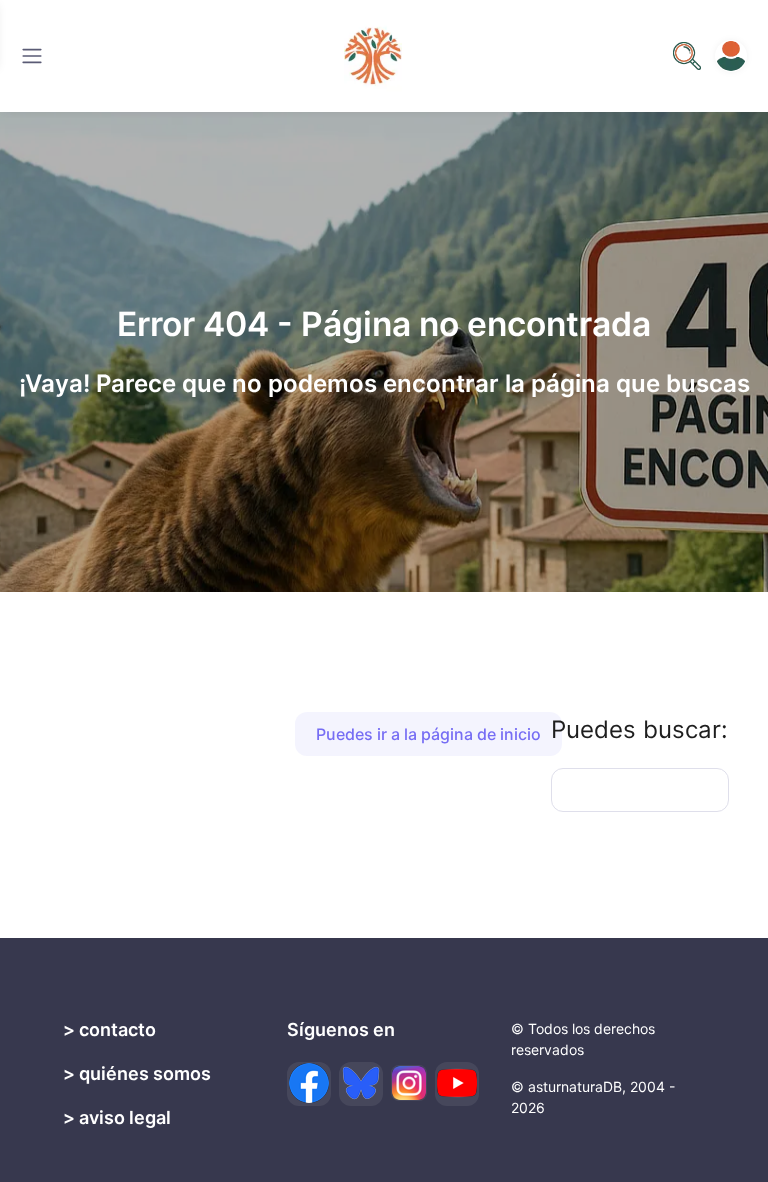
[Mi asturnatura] (731, 56)
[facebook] (309, 1084)
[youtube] (457, 1084)
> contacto (109, 1029)
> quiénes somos (137, 1073)
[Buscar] (32, 56)
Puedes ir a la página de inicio (428, 734)
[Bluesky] (361, 1084)
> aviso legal (117, 1117)
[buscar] (687, 56)
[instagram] (409, 1083)
